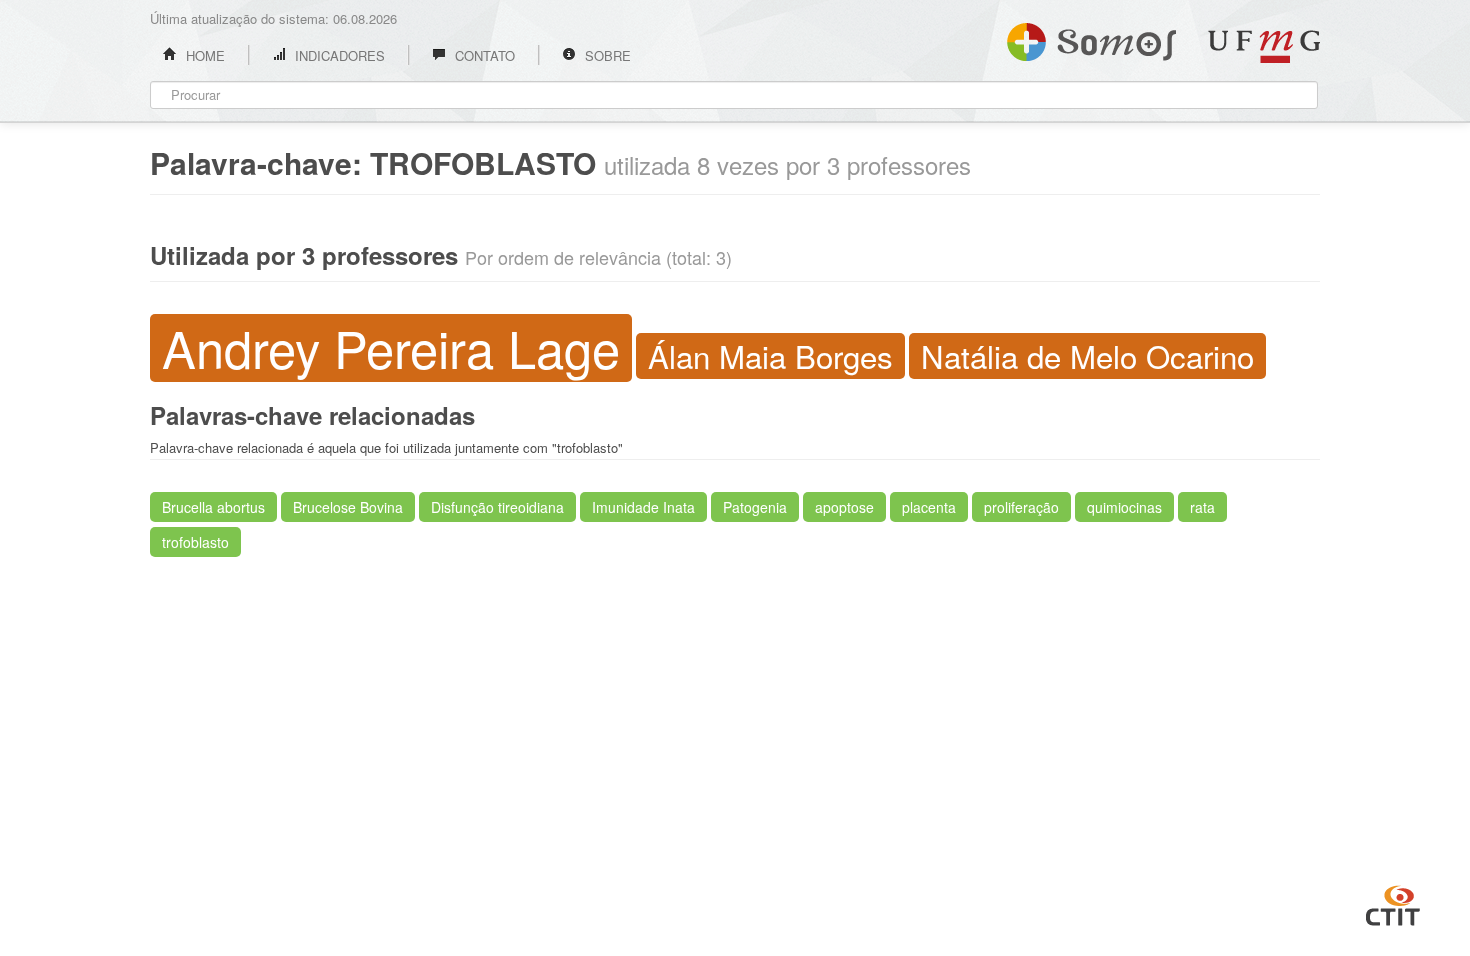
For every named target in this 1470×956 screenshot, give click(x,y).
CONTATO (483, 55)
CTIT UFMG (1393, 903)
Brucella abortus (213, 507)
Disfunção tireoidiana (497, 507)
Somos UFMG (1091, 38)
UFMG (1264, 46)
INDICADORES (338, 55)
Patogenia (755, 507)
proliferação (1021, 507)
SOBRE (606, 55)
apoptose (844, 507)
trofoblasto (195, 542)
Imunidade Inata (643, 507)
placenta (929, 507)
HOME (203, 55)
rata (1202, 507)
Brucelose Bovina (348, 507)
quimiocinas (1124, 507)
